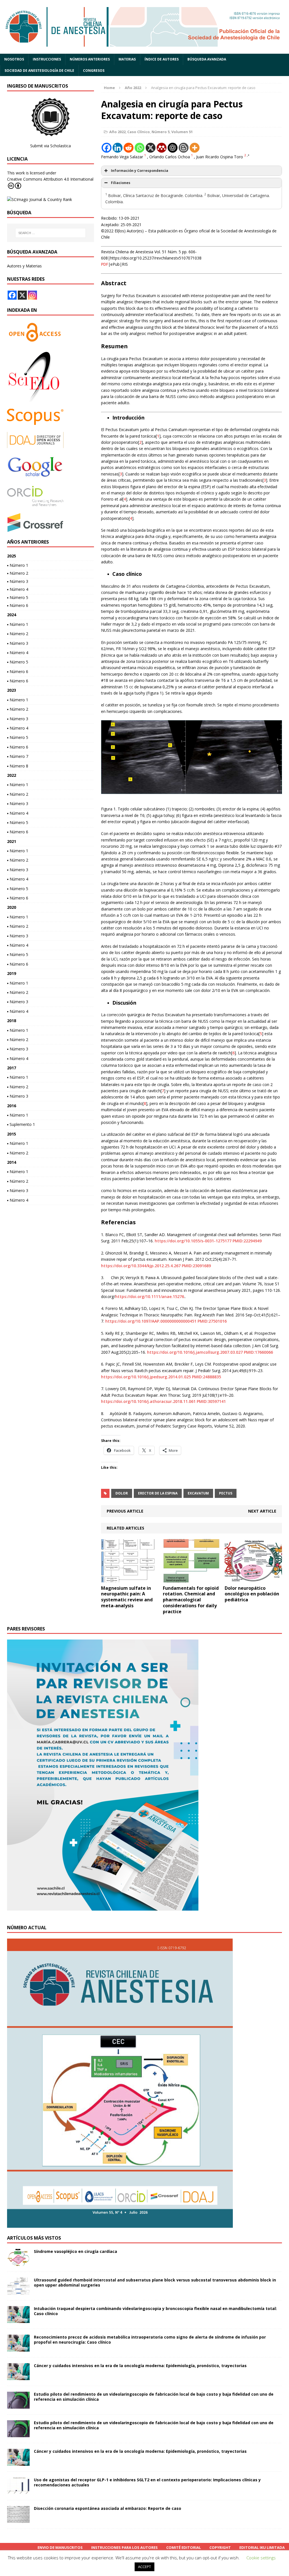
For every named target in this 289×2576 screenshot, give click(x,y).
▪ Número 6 (18, 605)
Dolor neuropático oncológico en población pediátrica (252, 1594)
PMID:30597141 (211, 1401)
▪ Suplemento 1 (21, 1124)
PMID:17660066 (258, 1352)
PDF (105, 264)
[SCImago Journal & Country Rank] (40, 199)
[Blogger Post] (184, 148)
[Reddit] (129, 148)
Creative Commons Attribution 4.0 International (50, 179)
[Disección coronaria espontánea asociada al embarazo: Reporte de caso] (18, 2520)
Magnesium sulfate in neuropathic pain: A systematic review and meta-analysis (127, 1597)
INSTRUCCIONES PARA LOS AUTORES (124, 2547)
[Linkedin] (118, 148)
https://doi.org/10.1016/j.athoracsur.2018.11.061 (148, 1401)
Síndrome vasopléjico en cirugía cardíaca (75, 2251)
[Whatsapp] (140, 148)
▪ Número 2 (18, 573)
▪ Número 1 (18, 565)
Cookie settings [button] (261, 2558)
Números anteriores (90, 59)
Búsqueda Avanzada (207, 59)
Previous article (125, 1511)
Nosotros (14, 59)
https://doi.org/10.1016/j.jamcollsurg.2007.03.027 (195, 1352)
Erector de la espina (158, 1493)
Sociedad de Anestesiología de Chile (39, 71)
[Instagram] (32, 295)
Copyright (220, 2547)
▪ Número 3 (18, 581)
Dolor (122, 1493)
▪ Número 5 (18, 597)
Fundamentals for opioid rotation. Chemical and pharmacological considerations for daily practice (191, 1600)
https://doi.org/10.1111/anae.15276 (150, 1296)
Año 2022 (117, 132)
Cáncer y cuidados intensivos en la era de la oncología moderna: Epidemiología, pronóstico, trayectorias (140, 2366)
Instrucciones (47, 59)
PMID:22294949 (247, 1241)
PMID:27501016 (212, 1321)
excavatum (198, 1493)
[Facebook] (107, 148)
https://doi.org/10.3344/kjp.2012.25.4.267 (141, 1266)
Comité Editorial (184, 2547)
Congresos (94, 71)
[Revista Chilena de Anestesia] (144, 27)
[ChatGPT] (173, 148)
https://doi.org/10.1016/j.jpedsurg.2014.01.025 (146, 1377)
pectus (226, 1493)
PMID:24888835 (206, 1377)
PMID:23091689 (196, 1266)
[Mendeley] (162, 148)
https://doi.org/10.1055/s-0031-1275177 (193, 1241)
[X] (151, 148)
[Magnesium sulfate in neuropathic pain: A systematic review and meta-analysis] (130, 1579)
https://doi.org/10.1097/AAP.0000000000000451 (151, 1321)
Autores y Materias (24, 266)
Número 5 (161, 132)
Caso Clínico (139, 132)
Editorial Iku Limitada (262, 2547)
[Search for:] (51, 233)
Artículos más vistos (34, 2238)
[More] (195, 148)
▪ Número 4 (18, 589)
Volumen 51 (182, 132)
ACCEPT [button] (144, 2567)
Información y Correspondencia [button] (140, 171)
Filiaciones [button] (121, 183)
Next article (262, 1511)
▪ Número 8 (18, 766)
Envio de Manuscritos (60, 2547)
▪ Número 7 (18, 756)
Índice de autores (162, 59)
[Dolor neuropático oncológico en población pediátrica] (253, 1579)
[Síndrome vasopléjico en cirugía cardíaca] (18, 2263)
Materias (127, 59)
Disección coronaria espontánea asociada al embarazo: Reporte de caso (108, 2508)
